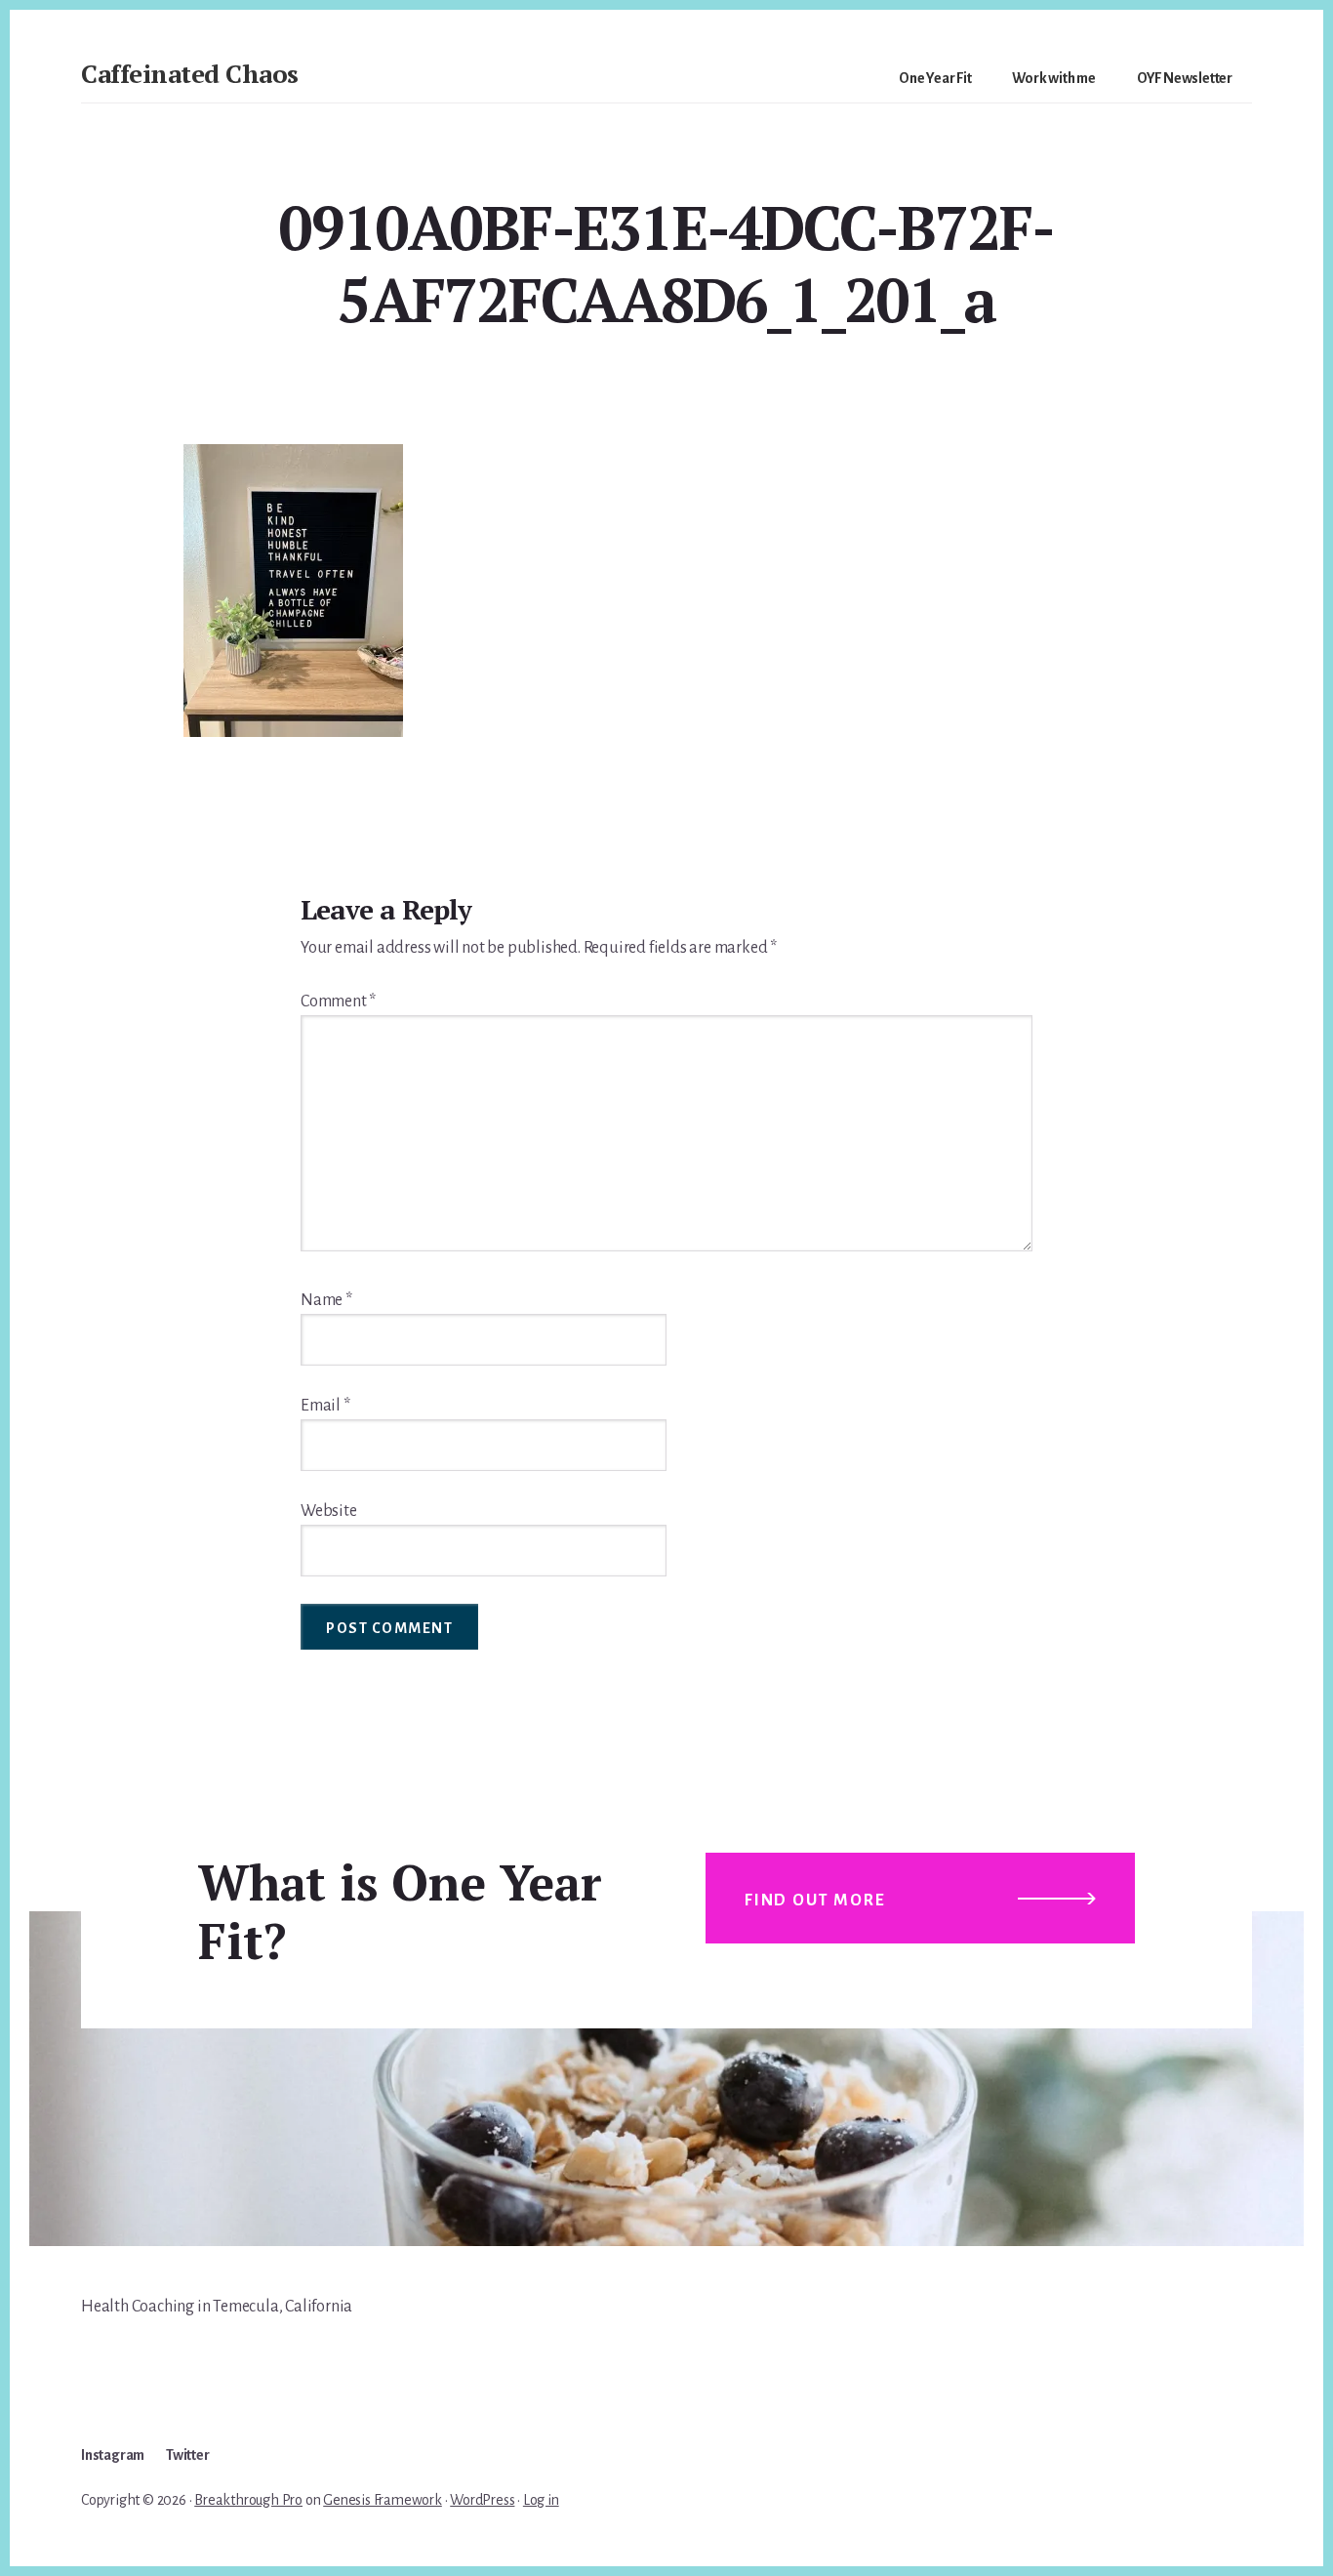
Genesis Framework (383, 2500)
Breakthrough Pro (248, 2500)
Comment (338, 1002)
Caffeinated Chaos (190, 73)
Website (329, 1511)
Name (326, 1300)
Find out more (815, 1901)
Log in (541, 2500)
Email (325, 1406)
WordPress (482, 2500)
